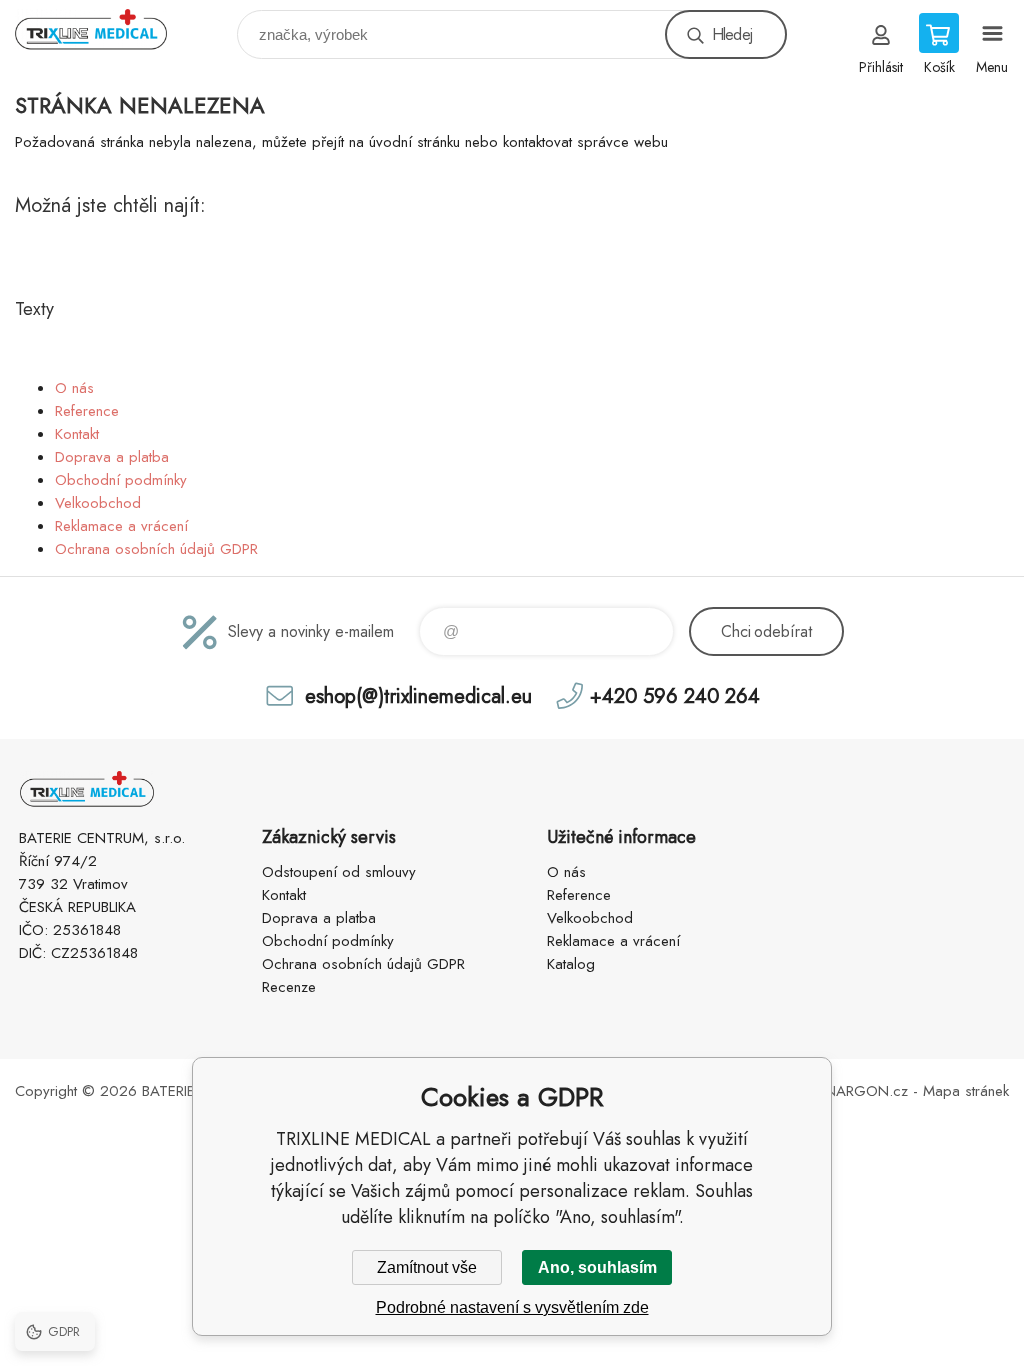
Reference (87, 411)
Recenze (289, 987)
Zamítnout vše (427, 1267)
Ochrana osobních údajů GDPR (156, 549)
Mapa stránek (966, 1091)
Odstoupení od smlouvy (339, 872)
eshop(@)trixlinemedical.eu (418, 695)
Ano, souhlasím (597, 1267)
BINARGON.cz (861, 1091)
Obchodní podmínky (121, 480)
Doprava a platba (112, 457)
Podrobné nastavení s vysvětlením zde (512, 1307)
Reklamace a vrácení (121, 526)
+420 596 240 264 (675, 695)
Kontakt (77, 434)
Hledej (732, 34)
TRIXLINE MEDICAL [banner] (103, 29)
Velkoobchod (98, 503)
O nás (74, 388)
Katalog (571, 964)
